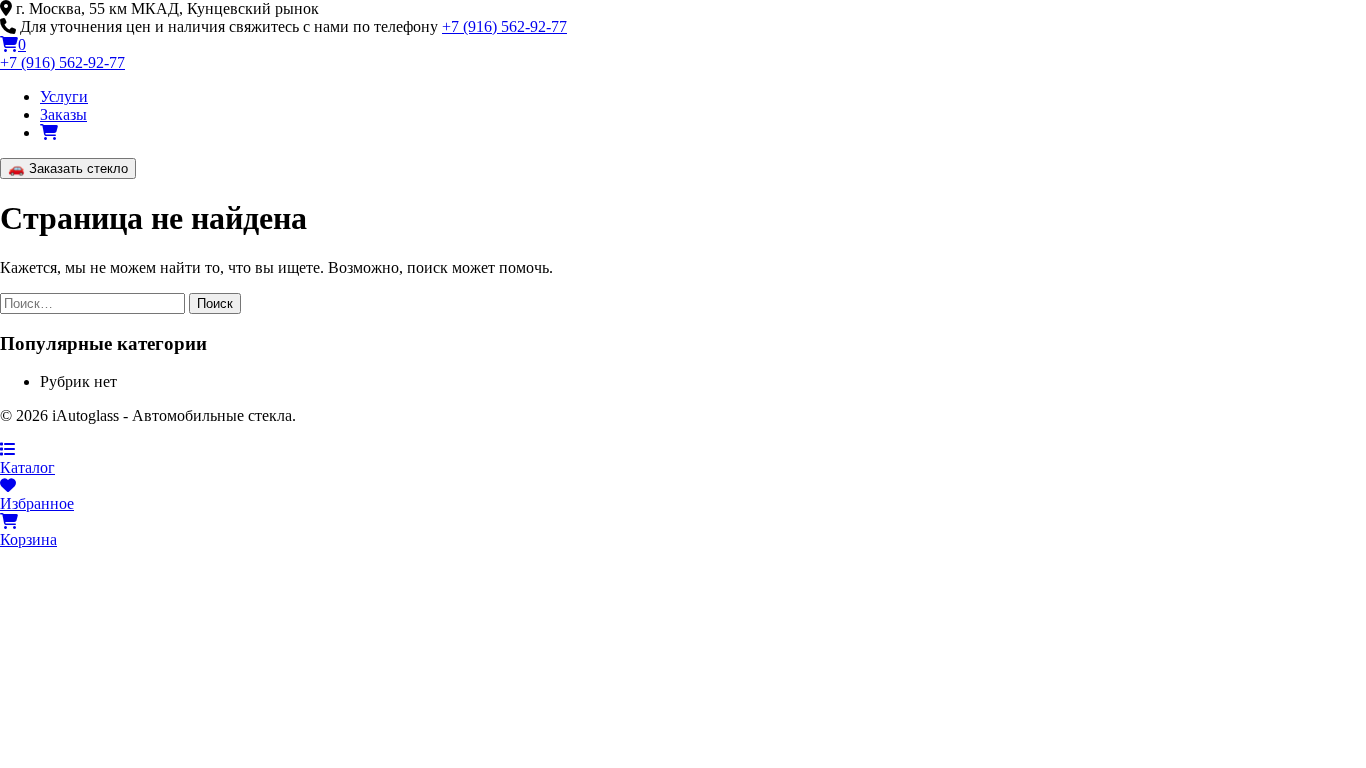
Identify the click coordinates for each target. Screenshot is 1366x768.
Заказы (63, 114)
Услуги (64, 96)
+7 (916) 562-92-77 (504, 26)
